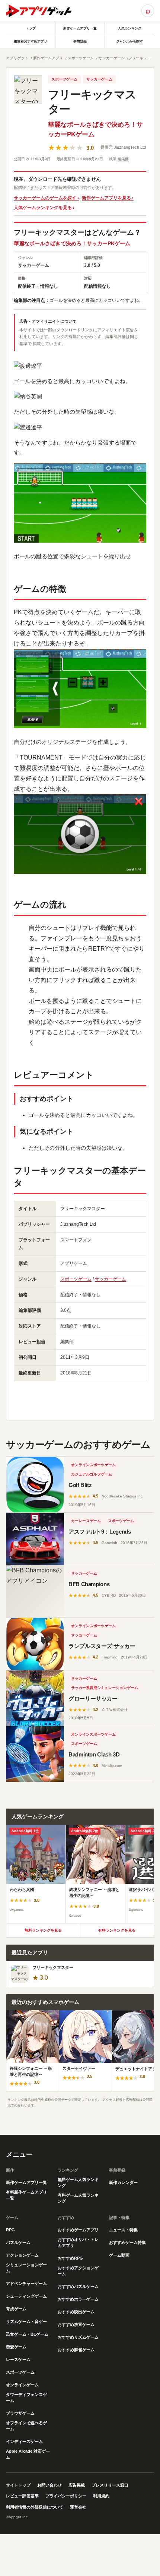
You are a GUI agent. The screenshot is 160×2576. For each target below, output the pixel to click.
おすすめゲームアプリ (78, 2230)
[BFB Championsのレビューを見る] (35, 1591)
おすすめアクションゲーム (78, 2271)
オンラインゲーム (22, 2385)
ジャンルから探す (129, 41)
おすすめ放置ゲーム (76, 2324)
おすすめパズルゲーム (78, 2286)
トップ (31, 28)
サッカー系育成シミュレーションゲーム (105, 1688)
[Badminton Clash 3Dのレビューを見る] (35, 1754)
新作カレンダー (123, 2182)
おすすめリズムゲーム (78, 2337)
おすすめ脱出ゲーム (76, 2312)
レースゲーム (18, 2359)
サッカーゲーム (112, 58)
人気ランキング (130, 28)
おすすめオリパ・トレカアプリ (78, 2242)
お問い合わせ (49, 2485)
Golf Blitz (80, 1485)
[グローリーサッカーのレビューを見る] (35, 1698)
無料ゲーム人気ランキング (78, 2182)
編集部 (123, 159)
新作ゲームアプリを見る (106, 198)
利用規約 (101, 2496)
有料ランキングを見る (117, 1930)
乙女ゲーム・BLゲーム (27, 2334)
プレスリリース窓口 (110, 2485)
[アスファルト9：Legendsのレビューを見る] (35, 1539)
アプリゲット (17, 58)
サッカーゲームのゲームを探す (45, 198)
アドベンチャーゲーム (26, 2283)
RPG (10, 2230)
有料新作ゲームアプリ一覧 (26, 2195)
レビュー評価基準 (22, 2496)
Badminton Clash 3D (94, 1754)
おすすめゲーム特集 (127, 2242)
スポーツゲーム (81, 58)
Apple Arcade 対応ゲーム (28, 2454)
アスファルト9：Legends (100, 1532)
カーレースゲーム (86, 1521)
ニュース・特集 (123, 2230)
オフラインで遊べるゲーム (26, 2426)
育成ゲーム (16, 2309)
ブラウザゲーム (20, 2413)
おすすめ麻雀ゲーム (76, 2350)
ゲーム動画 (119, 2255)
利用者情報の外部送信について (35, 2507)
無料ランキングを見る (43, 1930)
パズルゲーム (18, 2242)
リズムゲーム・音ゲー (26, 2321)
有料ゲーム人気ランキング (78, 2198)
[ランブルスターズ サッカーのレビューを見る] (35, 1644)
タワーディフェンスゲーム (26, 2397)
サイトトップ (18, 2485)
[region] (80, 1874)
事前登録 (80, 41)
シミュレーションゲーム (26, 2268)
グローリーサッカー (93, 1699)
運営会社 (78, 2507)
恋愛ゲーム (16, 2347)
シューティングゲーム (26, 2296)
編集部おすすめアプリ (31, 41)
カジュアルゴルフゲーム (92, 1474)
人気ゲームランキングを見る (43, 208)
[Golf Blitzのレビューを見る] (35, 1485)
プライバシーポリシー (66, 2496)
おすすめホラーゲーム (78, 2299)
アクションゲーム (22, 2255)
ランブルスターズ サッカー (102, 1646)
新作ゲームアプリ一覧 (80, 28)
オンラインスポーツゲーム (93, 1465)
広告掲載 (77, 2485)
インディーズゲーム (24, 2441)
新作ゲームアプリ (48, 58)
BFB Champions (89, 1584)
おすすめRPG (70, 2258)
